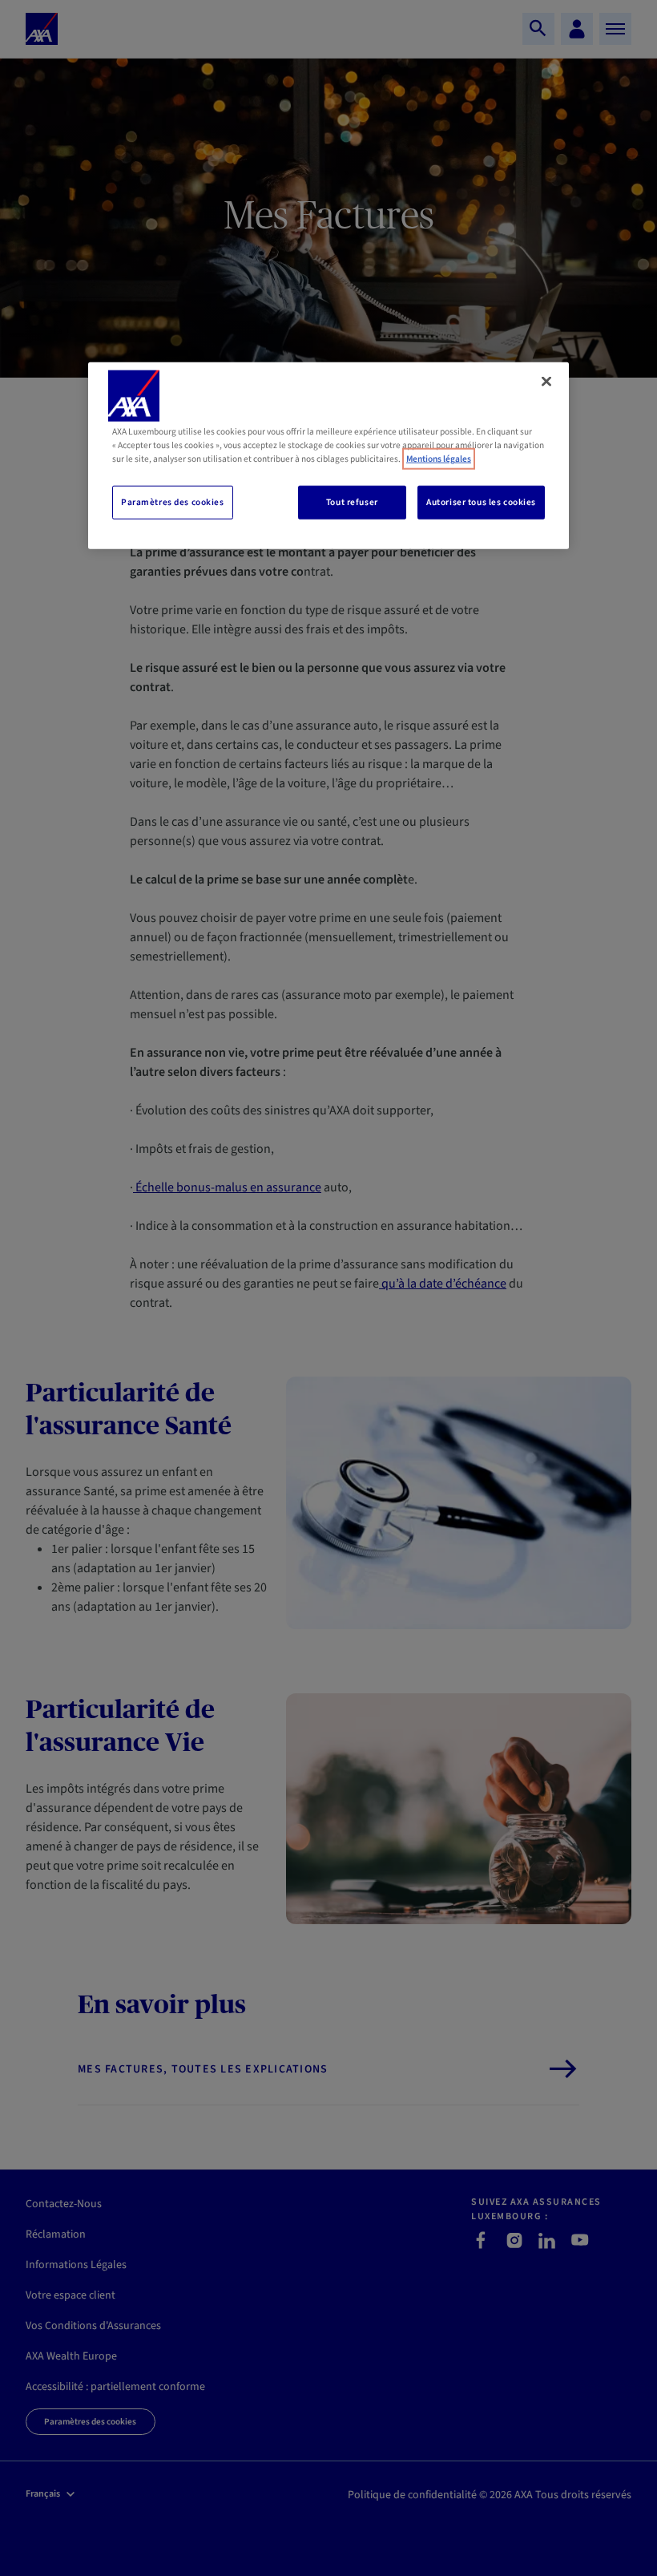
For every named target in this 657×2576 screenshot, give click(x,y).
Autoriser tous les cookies (481, 502)
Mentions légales (439, 459)
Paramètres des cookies (173, 502)
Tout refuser (352, 502)
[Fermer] (546, 382)
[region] (328, 456)
